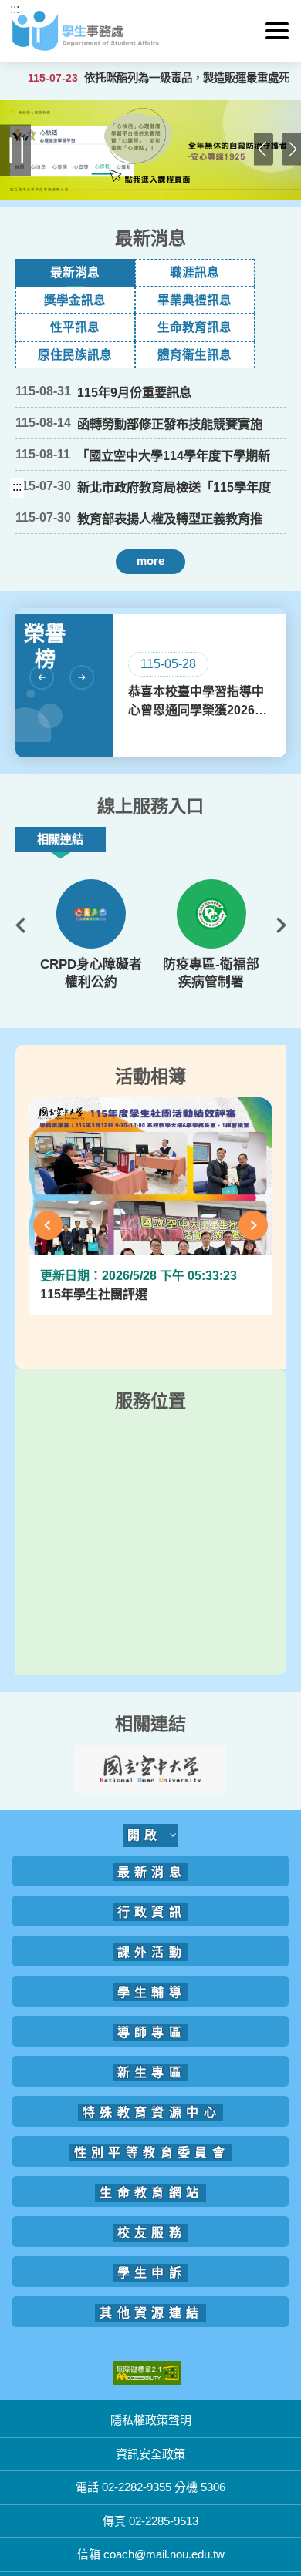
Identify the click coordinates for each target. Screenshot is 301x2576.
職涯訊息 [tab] (194, 272)
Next (291, 151)
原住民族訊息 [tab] (75, 355)
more (150, 561)
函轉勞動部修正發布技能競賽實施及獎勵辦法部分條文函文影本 (170, 425)
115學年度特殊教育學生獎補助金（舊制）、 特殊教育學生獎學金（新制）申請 (174, 587)
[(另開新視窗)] (91, 914)
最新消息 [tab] (75, 272)
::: (15, 9)
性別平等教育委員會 (152, 2153)
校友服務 (152, 2233)
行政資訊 (152, 1912)
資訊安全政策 (150, 2454)
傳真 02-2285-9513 (150, 2521)
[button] (277, 31)
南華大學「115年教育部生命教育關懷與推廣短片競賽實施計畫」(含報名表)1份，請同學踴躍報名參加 (174, 587)
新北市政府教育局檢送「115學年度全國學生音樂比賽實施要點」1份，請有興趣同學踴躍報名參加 (174, 488)
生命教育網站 (151, 2193)
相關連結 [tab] (60, 839)
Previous (264, 151)
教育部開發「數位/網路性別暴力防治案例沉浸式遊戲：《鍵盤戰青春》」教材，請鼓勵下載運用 (173, 587)
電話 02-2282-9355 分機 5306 (150, 2487)
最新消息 (152, 1872)
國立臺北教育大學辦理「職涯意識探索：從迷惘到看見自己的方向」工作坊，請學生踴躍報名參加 (170, 587)
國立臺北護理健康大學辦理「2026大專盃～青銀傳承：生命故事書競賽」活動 (171, 587)
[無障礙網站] (147, 2372)
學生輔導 (152, 1992)
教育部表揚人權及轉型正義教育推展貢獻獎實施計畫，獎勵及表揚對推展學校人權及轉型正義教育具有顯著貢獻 (170, 519)
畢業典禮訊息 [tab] (194, 300)
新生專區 (152, 2072)
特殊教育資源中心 (152, 2113)
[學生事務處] (151, 31)
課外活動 (152, 1952)
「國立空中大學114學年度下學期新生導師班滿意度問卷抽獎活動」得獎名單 (173, 456)
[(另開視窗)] (150, 150)
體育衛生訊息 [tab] (194, 355)
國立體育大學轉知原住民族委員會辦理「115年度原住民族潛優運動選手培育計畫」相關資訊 (174, 587)
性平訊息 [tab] (75, 327)
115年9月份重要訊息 (134, 392)
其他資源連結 (151, 2313)
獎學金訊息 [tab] (75, 300)
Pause (16, 151)
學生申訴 (152, 2273)
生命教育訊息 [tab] (194, 327)
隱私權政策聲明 (151, 2420)
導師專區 (152, 2032)
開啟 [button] (149, 1835)
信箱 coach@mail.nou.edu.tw (151, 2554)
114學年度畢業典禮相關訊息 (156, 586)
